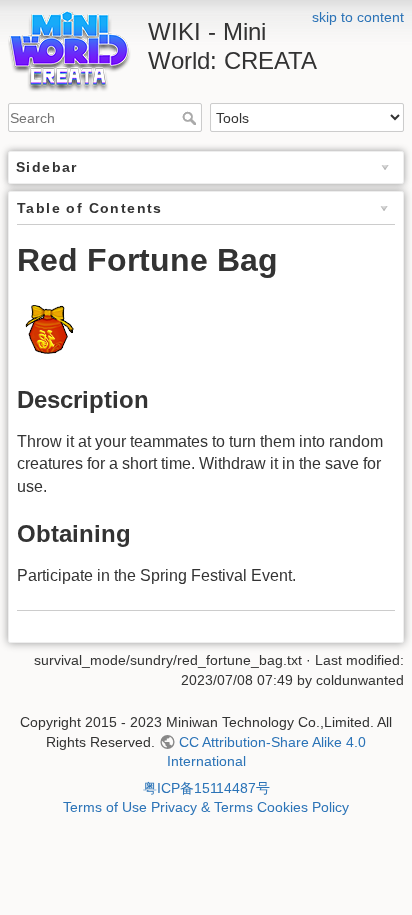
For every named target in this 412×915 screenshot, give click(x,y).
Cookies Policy (303, 807)
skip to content (358, 17)
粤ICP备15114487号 (206, 788)
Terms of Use (105, 807)
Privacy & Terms (202, 807)
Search (191, 118)
